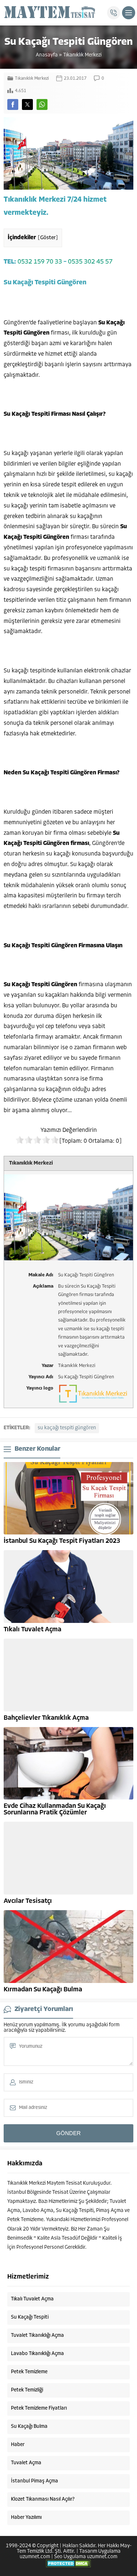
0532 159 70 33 (40, 262)
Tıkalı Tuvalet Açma (33, 1630)
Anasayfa (47, 55)
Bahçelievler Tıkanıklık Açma (46, 1718)
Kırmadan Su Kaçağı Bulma (43, 1990)
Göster (48, 238)
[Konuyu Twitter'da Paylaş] (27, 104)
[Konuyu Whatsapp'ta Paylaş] (42, 104)
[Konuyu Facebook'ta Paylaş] (13, 104)
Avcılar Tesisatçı (28, 1901)
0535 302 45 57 (90, 262)
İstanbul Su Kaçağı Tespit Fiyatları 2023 (62, 1541)
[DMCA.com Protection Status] (68, 2566)
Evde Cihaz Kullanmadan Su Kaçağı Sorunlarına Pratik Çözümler (55, 1810)
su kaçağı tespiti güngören (67, 1428)
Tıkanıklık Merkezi (82, 55)
